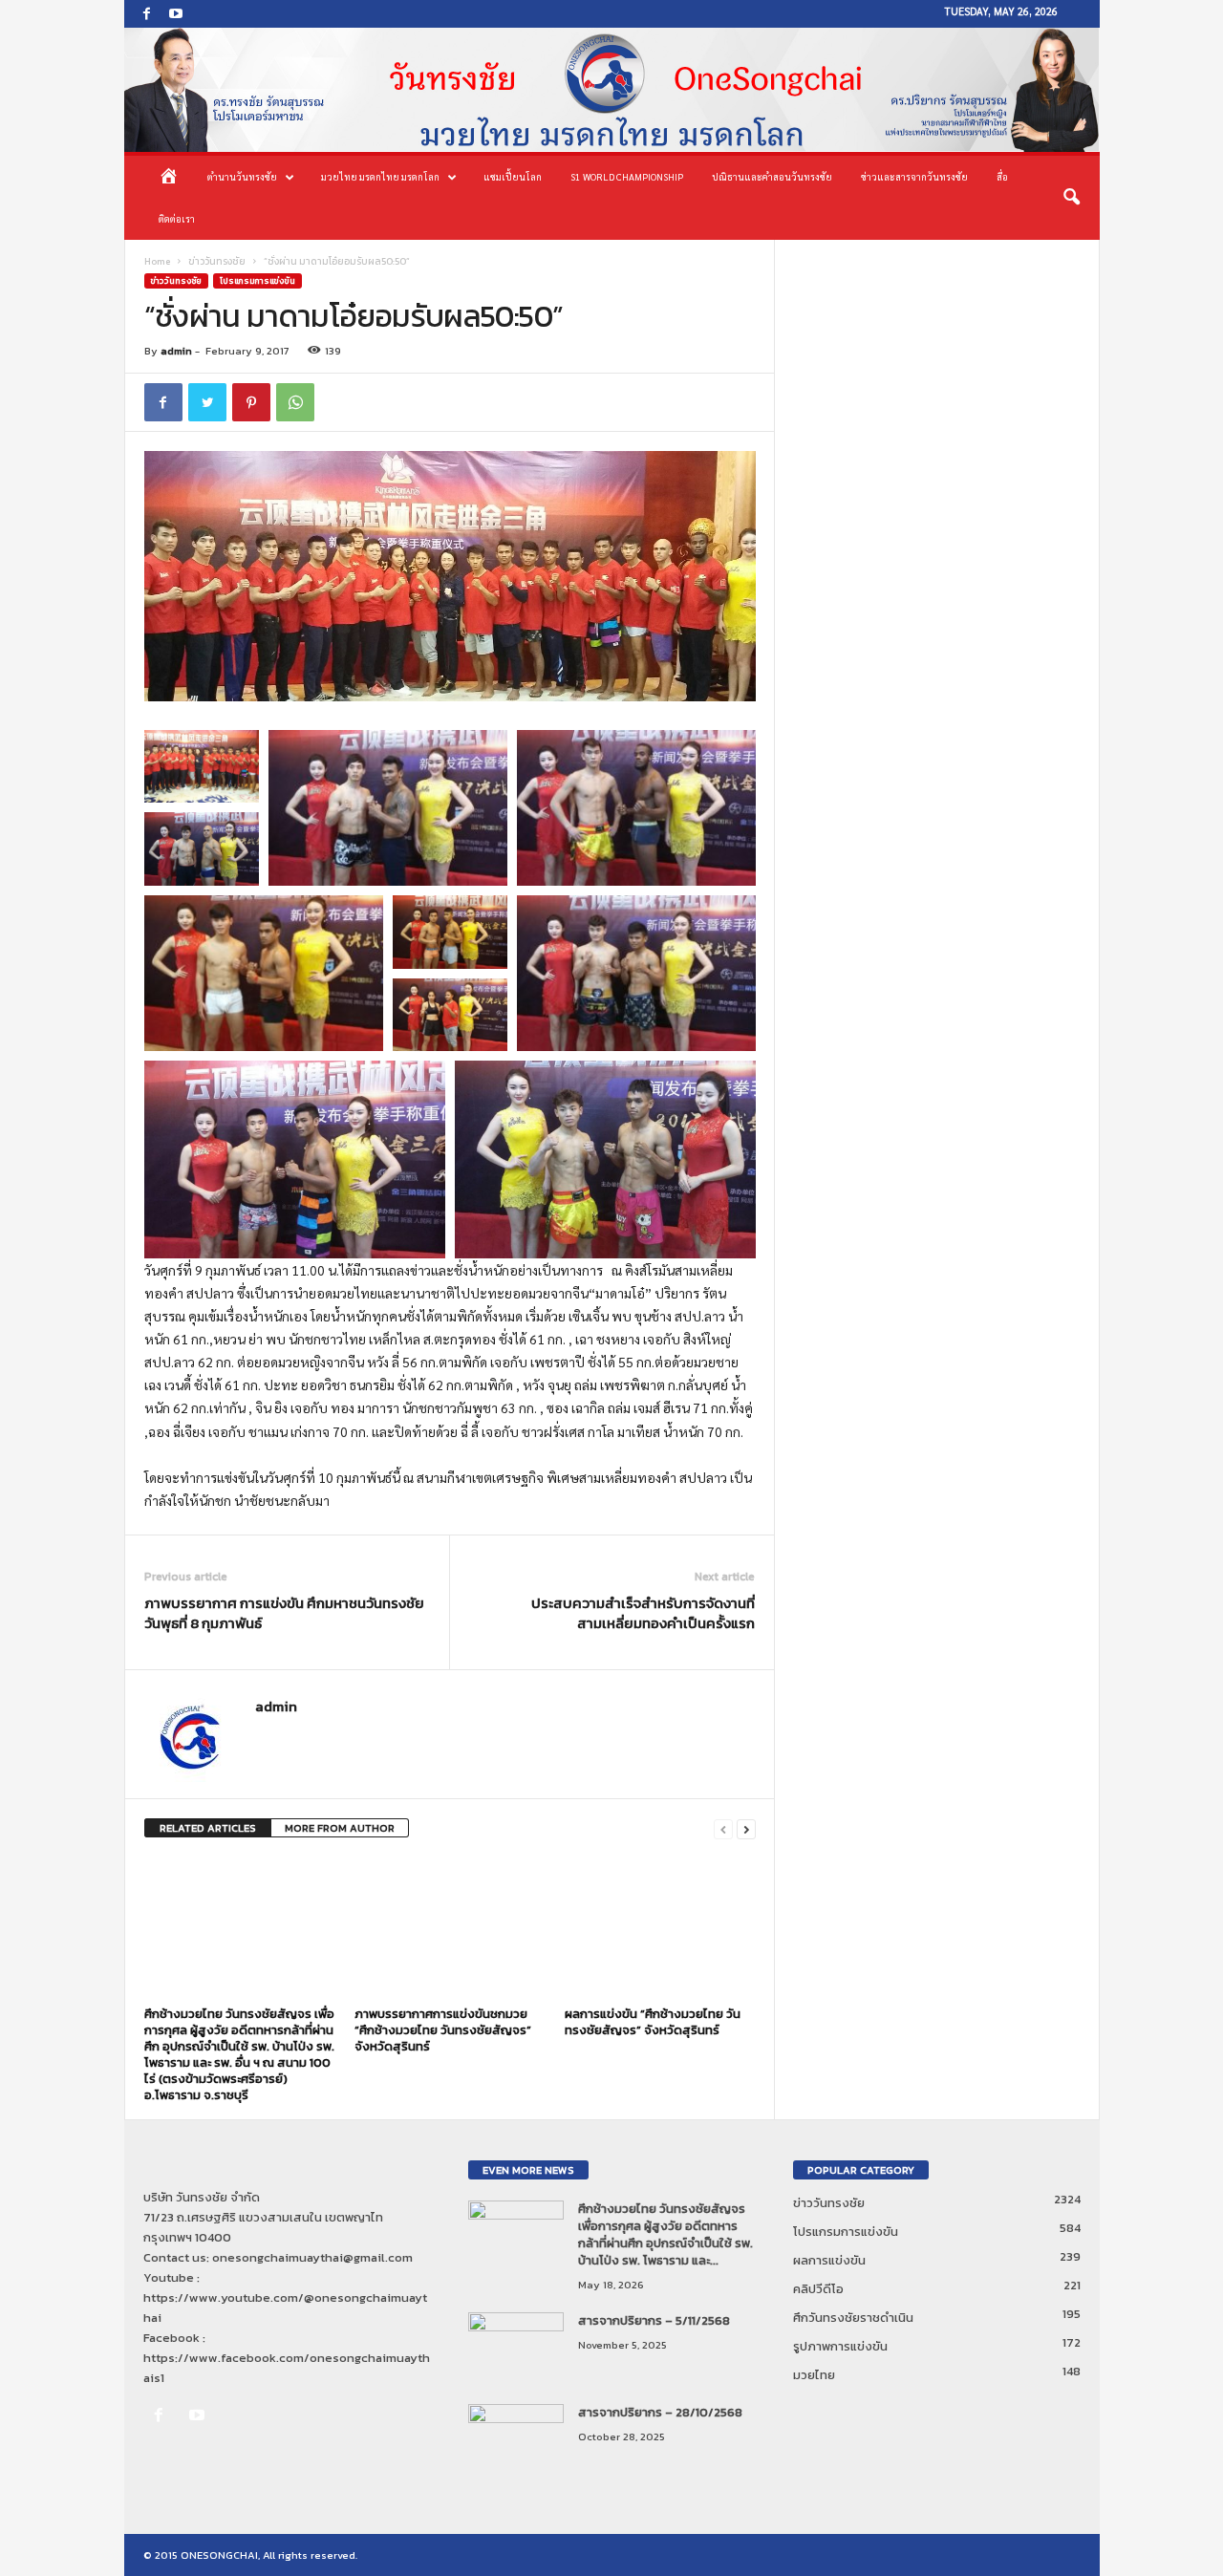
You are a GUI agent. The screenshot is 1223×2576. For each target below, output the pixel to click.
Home (157, 261)
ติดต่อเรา (177, 218)
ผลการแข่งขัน (829, 2260)
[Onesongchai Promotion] (612, 90)
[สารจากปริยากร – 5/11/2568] (516, 2348)
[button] (1071, 198)
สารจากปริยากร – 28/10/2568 (660, 2412)
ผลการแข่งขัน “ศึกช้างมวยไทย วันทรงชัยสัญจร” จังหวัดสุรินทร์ (653, 2022)
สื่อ (1002, 176)
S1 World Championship (627, 176)
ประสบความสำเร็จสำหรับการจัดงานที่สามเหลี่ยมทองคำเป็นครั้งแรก (643, 1613)
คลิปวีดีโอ (818, 2289)
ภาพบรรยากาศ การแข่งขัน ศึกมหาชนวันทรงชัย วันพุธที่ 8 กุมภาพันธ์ (284, 1613)
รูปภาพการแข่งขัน (840, 2346)
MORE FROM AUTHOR (340, 1828)
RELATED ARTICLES (208, 1828)
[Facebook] (147, 14)
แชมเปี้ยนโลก (513, 176)
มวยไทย (814, 2375)
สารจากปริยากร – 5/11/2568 (654, 2320)
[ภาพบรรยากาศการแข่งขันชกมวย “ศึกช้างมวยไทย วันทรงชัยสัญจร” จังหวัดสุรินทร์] (450, 1928)
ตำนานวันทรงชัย (242, 176)
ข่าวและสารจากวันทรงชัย (914, 176)
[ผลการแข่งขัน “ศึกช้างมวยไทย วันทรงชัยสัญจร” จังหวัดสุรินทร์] (660, 1928)
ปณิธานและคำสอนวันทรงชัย (772, 176)
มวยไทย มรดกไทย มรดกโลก (380, 176)
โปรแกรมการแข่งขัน (257, 281)
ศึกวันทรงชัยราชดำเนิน (853, 2318)
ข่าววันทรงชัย (217, 261)
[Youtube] (176, 14)
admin (176, 351)
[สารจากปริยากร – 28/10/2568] (516, 2440)
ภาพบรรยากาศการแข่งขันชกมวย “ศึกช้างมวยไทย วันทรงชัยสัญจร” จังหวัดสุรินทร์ (443, 2030)
